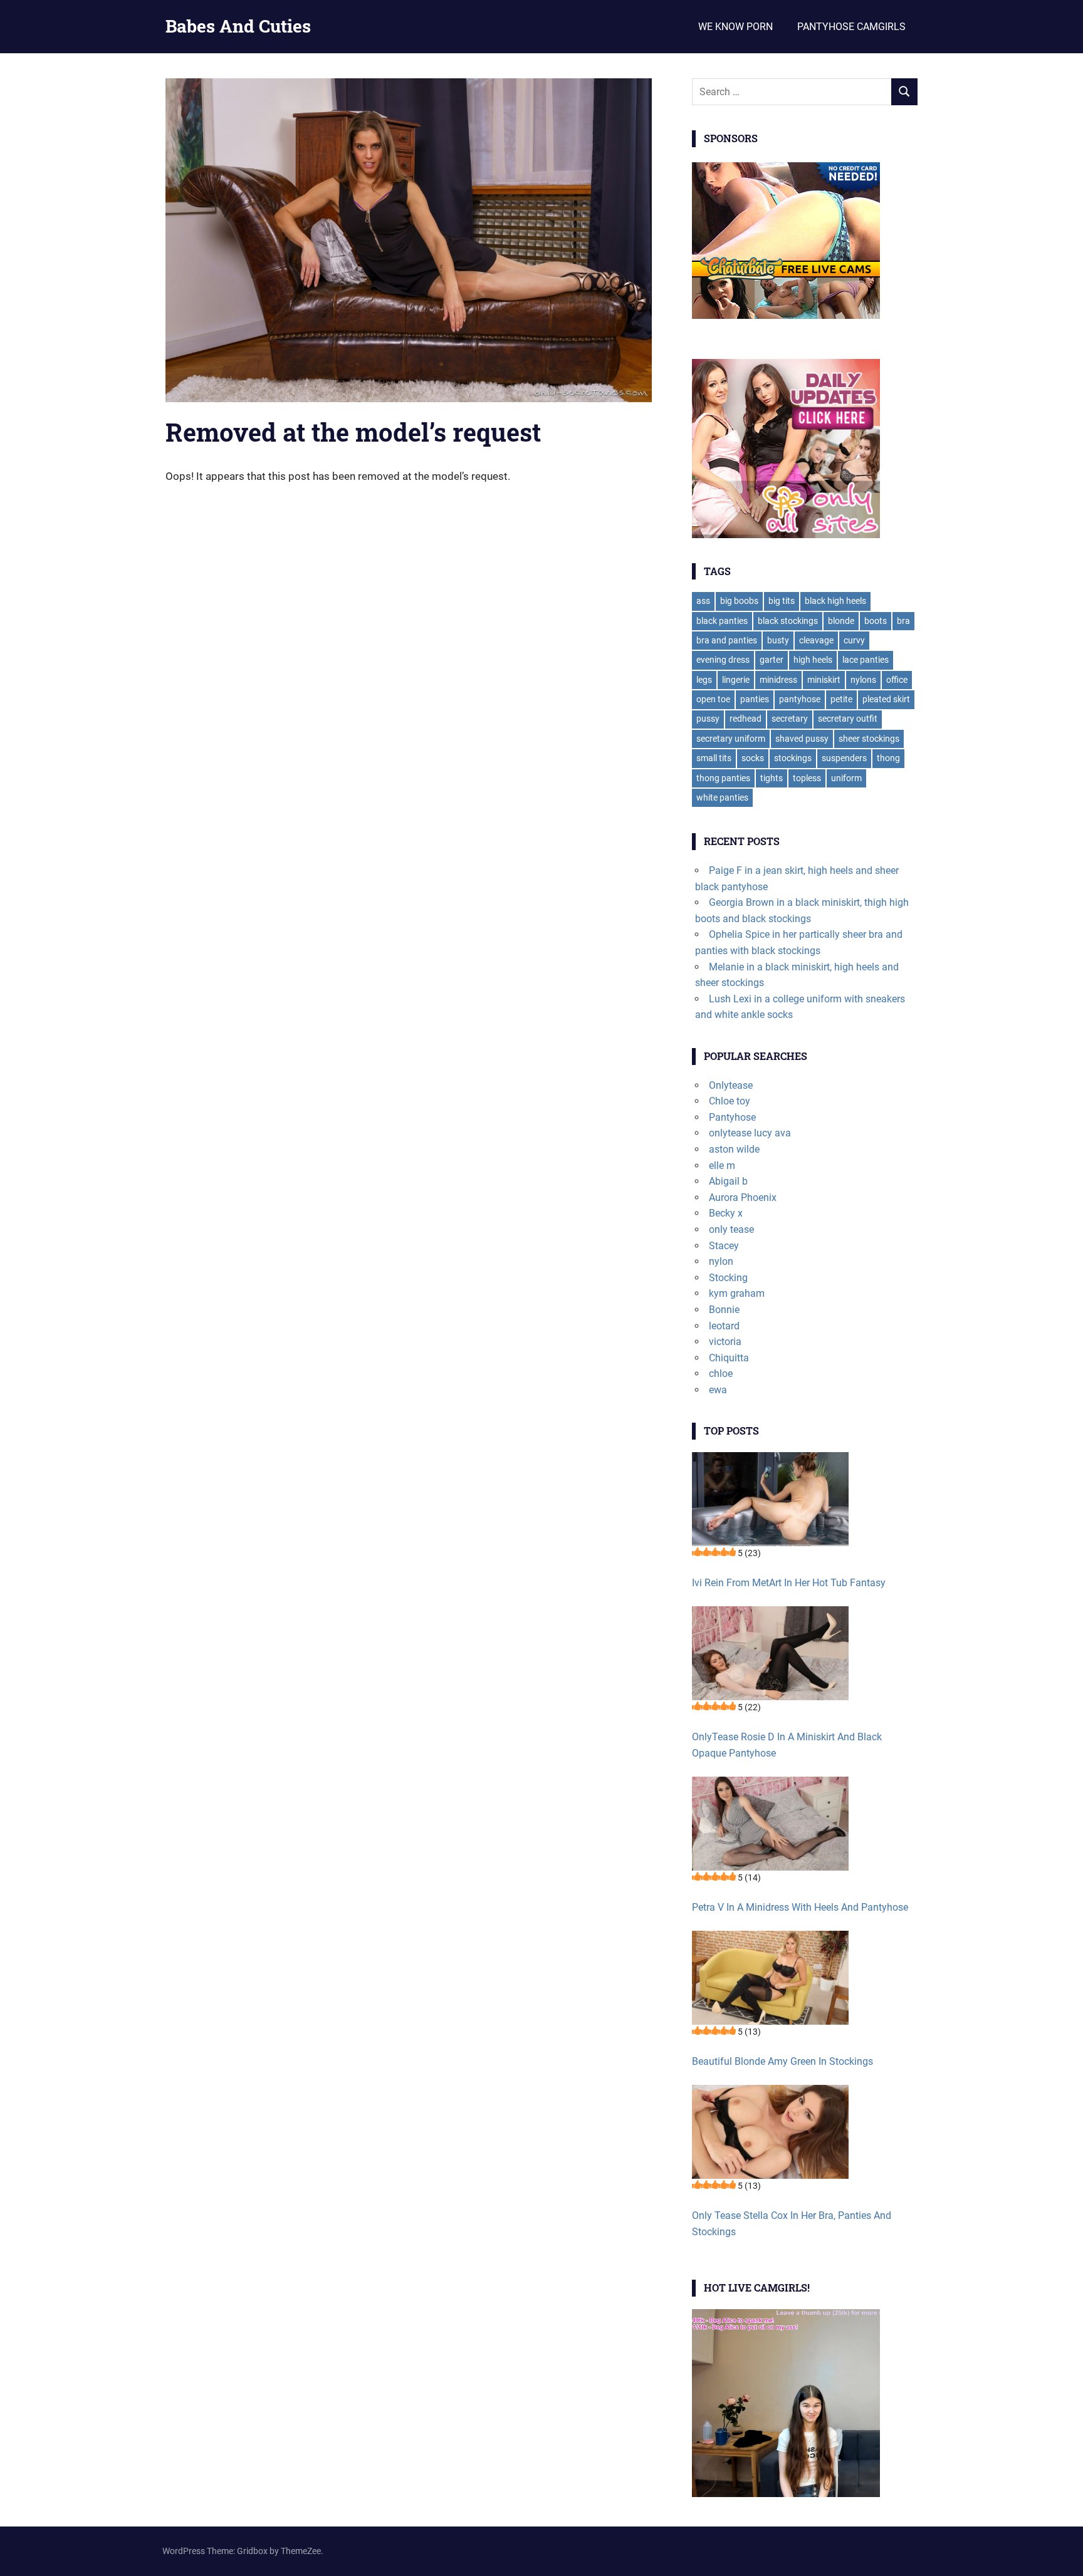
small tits (714, 758)
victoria (725, 1342)
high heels (813, 660)
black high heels (835, 601)
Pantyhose (732, 1117)
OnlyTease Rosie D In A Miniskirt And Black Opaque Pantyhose (787, 1745)
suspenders (844, 758)
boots (876, 621)
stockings (793, 758)
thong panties (723, 778)
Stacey (724, 1246)
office (897, 680)
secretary (790, 719)
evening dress (723, 660)
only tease (731, 1229)
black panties (722, 621)
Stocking (728, 1278)
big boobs (739, 601)
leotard (724, 1326)
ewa (718, 1390)
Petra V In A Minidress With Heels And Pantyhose (800, 1907)
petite (841, 699)
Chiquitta (729, 1358)
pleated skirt (886, 699)
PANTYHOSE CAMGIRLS (851, 27)
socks (753, 758)
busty (778, 640)
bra (903, 621)
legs (704, 680)
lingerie (736, 680)
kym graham (737, 1293)
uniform (846, 778)
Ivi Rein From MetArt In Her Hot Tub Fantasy (789, 1583)
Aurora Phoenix (743, 1197)
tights (772, 778)
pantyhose (800, 699)
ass (703, 601)
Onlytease (731, 1085)
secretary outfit (848, 719)
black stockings (788, 621)
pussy (708, 719)
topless (807, 778)
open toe (713, 699)
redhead (746, 719)
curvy (854, 640)
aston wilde (734, 1149)
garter (772, 660)
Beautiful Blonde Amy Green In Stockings (782, 2061)
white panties (722, 797)
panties (755, 699)
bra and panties (727, 640)
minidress (778, 680)
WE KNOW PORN (735, 27)
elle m (722, 1166)
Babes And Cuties (238, 26)
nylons (863, 680)
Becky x (726, 1213)
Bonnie (724, 1310)
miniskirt (824, 680)
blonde (841, 621)
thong (888, 758)
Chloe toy (730, 1101)
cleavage (816, 640)
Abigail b (728, 1181)
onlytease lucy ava (750, 1133)
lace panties (866, 660)
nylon (721, 1261)
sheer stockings (869, 739)
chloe (721, 1374)
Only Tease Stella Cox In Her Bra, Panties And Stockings (792, 2224)
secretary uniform (731, 739)
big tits (782, 601)
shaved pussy (802, 739)
